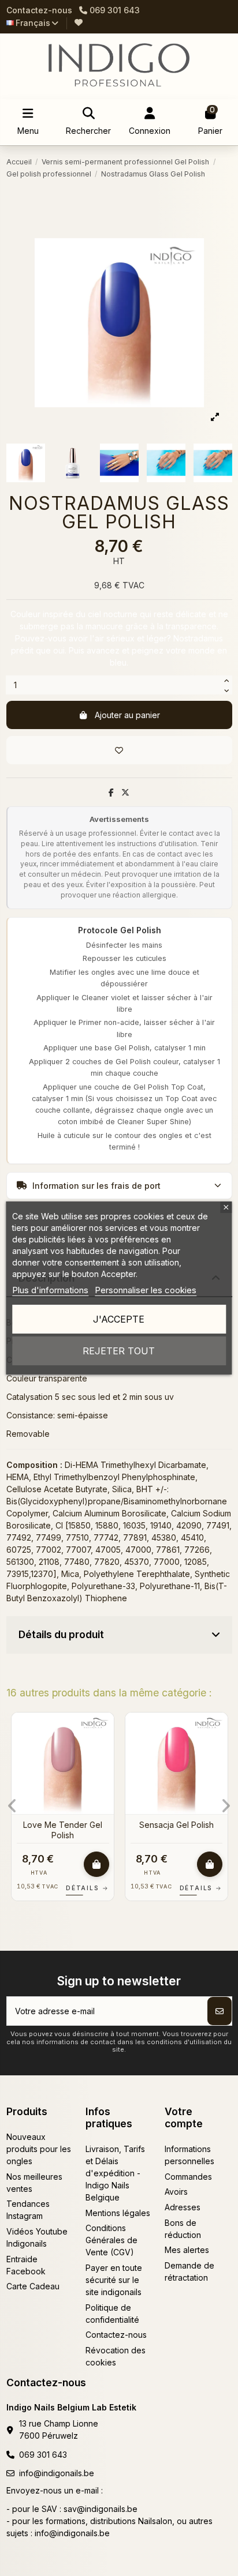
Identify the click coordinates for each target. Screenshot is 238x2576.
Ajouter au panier (127, 715)
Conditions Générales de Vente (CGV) (111, 2240)
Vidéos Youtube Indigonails (37, 2237)
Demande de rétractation (189, 2271)
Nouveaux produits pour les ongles (39, 2149)
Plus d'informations (50, 1290)
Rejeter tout (119, 1351)
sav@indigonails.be (101, 2509)
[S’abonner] (220, 2011)
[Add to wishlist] (119, 750)
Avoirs (176, 2192)
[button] (12, 1806)
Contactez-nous (39, 10)
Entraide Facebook (26, 2265)
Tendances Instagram (28, 2210)
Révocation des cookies (116, 2356)
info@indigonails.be (57, 2473)
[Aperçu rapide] (105, 1750)
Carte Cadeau (33, 2286)
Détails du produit (61, 1634)
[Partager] (111, 792)
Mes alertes (187, 2250)
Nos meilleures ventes (34, 2183)
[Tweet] (125, 792)
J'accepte (119, 1319)
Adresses (183, 2207)
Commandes (188, 2177)
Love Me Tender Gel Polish (63, 1830)
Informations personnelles (189, 2155)
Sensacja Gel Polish (176, 1825)
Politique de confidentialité (112, 2314)
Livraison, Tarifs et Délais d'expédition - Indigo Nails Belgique (115, 2173)
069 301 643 (43, 2455)
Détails (87, 1888)
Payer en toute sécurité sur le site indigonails (114, 2280)
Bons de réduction (183, 2229)
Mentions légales (118, 2213)
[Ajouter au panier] (96, 1864)
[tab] (119, 1635)
